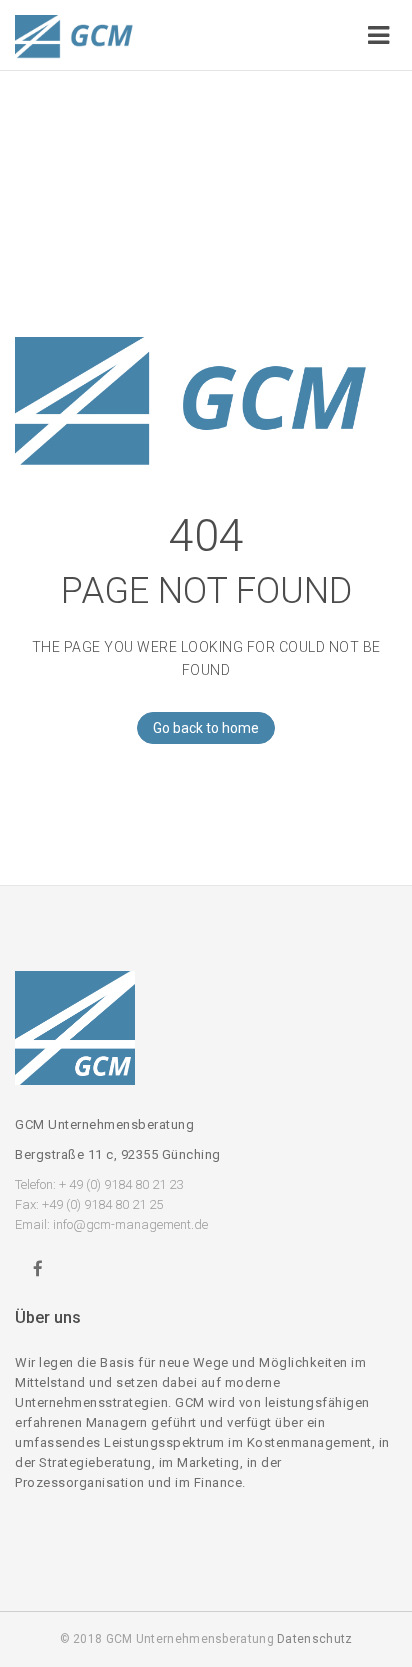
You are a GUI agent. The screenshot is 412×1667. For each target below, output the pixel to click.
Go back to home (206, 728)
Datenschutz (314, 1639)
